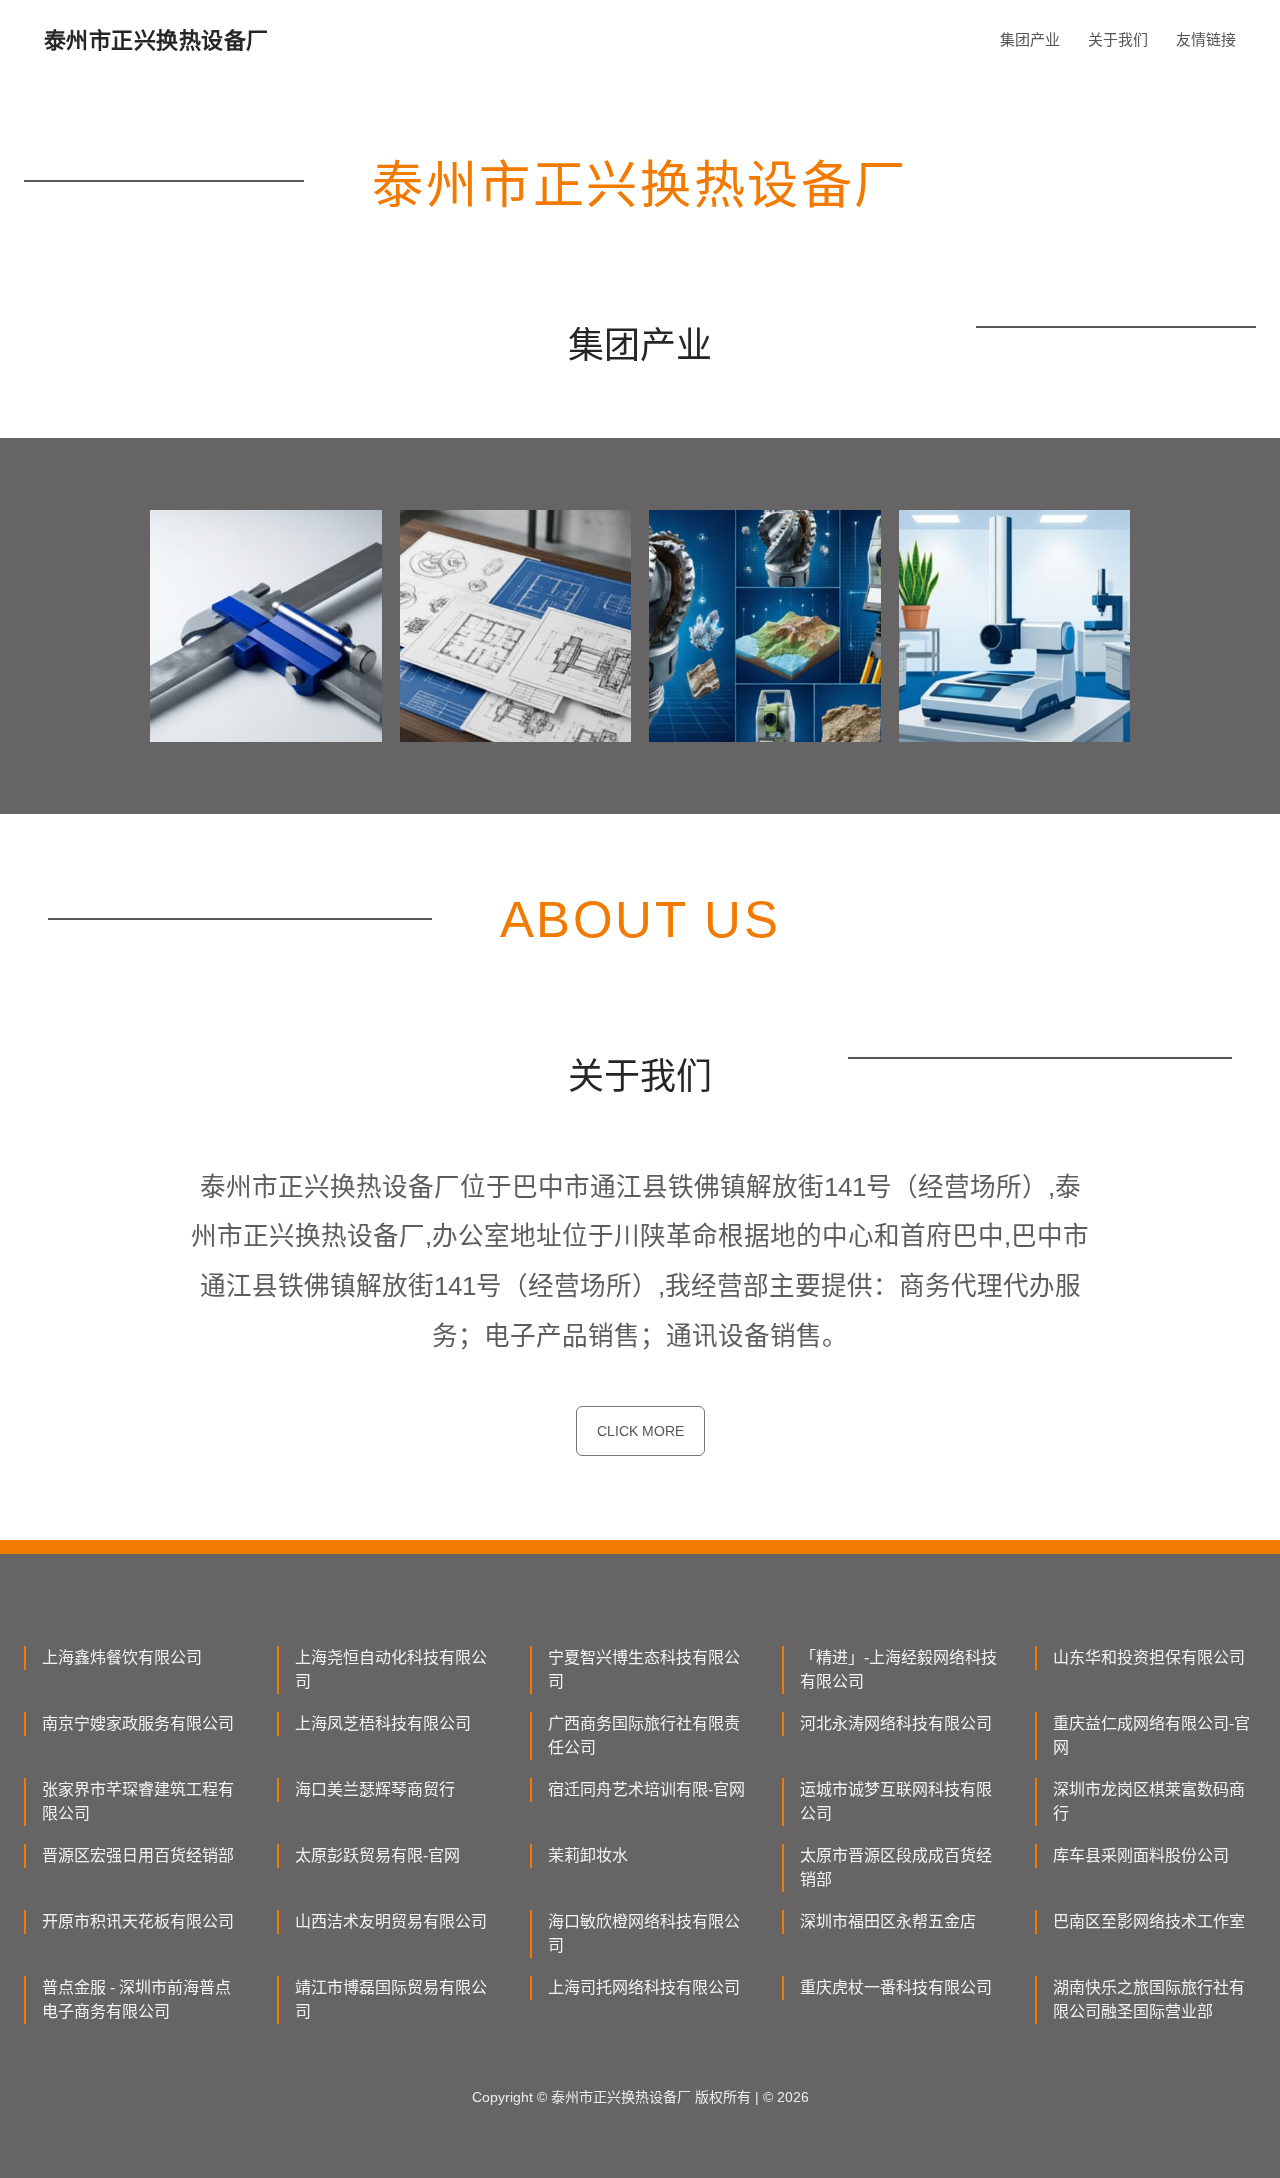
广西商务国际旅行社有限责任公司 (644, 1735)
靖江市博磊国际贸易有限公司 (391, 1999)
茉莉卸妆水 (588, 1855)
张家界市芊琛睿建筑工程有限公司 (138, 1801)
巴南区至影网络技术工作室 (1149, 1921)
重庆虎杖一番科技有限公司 (896, 1987)
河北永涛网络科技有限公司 (896, 1723)
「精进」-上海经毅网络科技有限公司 (898, 1669)
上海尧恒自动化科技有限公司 (391, 1669)
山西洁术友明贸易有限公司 (391, 1921)
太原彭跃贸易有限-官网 (377, 1855)
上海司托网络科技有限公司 (644, 1987)
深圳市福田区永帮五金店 (888, 1921)
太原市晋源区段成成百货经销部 (896, 1867)
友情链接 (1206, 39)
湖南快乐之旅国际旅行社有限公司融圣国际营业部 (1149, 1999)
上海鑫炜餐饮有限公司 (122, 1657)
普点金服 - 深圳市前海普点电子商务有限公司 (136, 1999)
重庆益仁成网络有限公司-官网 (1151, 1735)
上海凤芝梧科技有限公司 (383, 1723)
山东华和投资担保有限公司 (1149, 1657)
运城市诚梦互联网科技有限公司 (896, 1801)
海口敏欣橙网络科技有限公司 (644, 1933)
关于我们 (1118, 39)
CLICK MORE (640, 1431)
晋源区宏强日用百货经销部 (138, 1855)
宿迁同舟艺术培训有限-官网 (646, 1789)
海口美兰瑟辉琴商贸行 (375, 1789)
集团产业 (1030, 39)
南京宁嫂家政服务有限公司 (138, 1723)
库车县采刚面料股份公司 (1141, 1855)
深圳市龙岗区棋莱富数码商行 (1149, 1801)
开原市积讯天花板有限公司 (138, 1921)
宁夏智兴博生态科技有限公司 (644, 1669)
